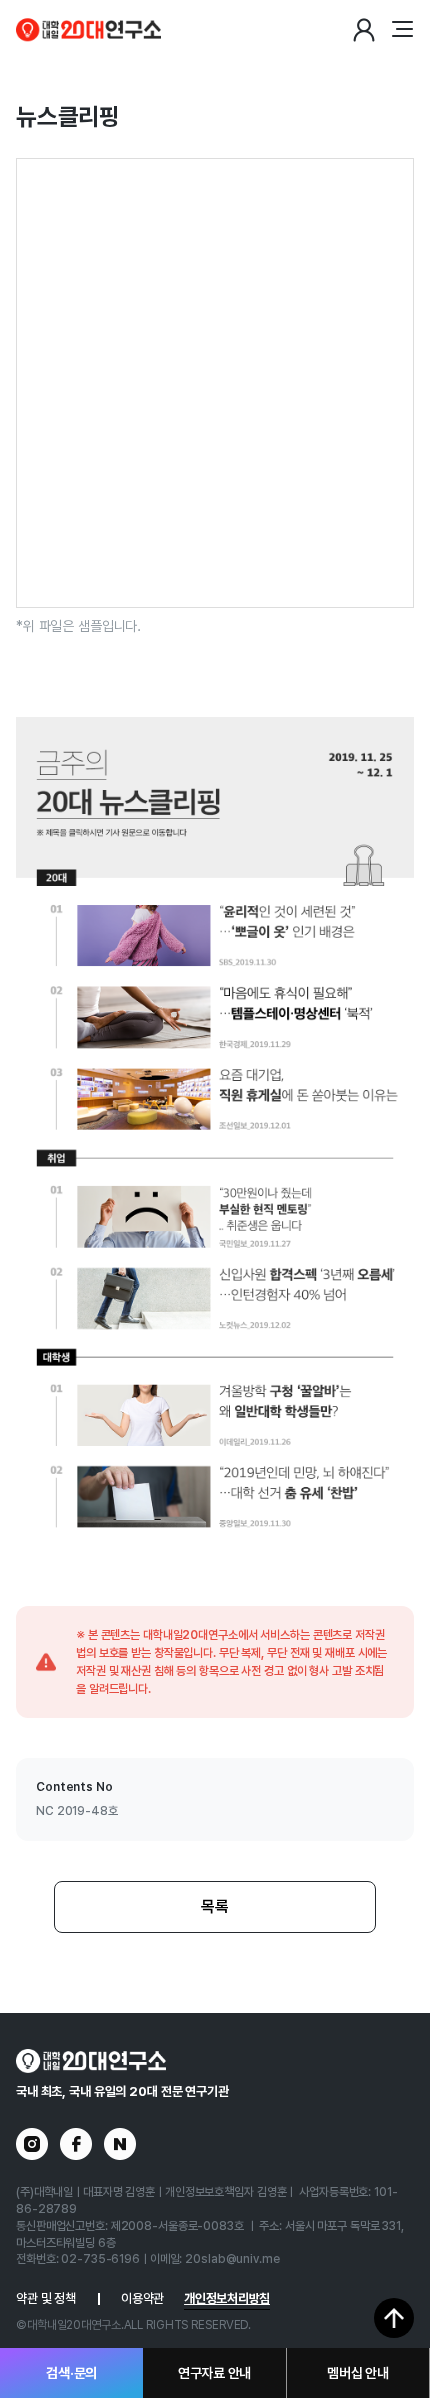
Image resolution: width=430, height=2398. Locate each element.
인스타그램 (32, 2144)
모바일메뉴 (402, 30)
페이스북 (76, 2144)
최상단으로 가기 (394, 2318)
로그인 (364, 30)
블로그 (120, 2144)
